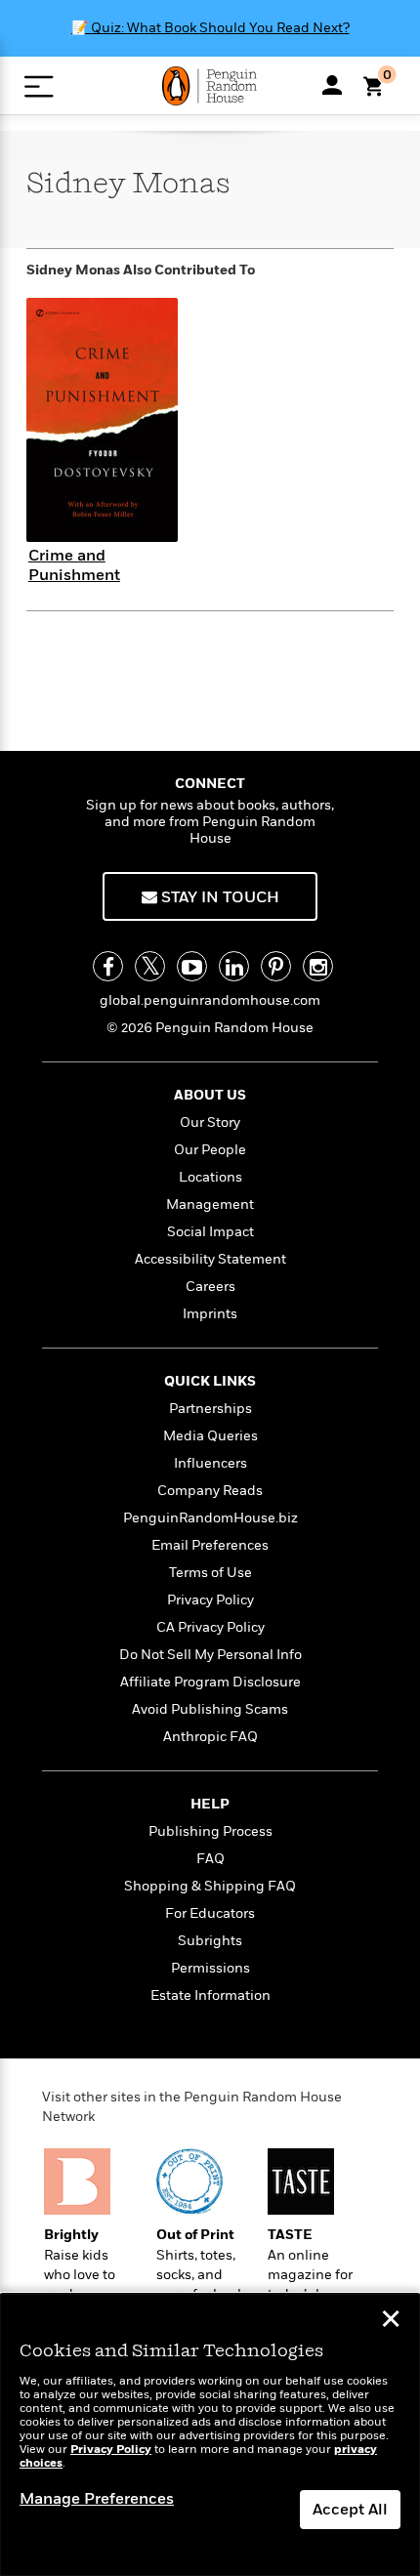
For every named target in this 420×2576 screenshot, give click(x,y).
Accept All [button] (350, 2510)
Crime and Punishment (74, 565)
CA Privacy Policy (210, 1627)
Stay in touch (218, 897)
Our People (210, 1150)
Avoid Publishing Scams (210, 1709)
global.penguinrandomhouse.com (210, 1000)
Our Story (210, 1122)
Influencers (210, 1463)
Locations (210, 1177)
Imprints (210, 1314)
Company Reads (210, 1491)
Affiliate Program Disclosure (210, 1682)
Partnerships (210, 1409)
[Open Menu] (39, 86)
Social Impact (210, 1232)
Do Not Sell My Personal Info (210, 1655)
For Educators (210, 1913)
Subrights (210, 1941)
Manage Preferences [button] (97, 2499)
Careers (210, 1287)
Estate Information (210, 1995)
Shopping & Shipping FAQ (210, 1886)
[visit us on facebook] (108, 966)
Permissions (210, 1968)
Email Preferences (210, 1545)
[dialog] (210, 2435)
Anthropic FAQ (210, 1737)
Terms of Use (210, 1573)
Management (210, 1205)
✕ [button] (391, 2321)
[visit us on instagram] (318, 966)
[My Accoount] (332, 85)
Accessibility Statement (210, 1259)
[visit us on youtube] (192, 966)
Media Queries (210, 1436)
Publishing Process (210, 1831)
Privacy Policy (210, 1600)
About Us (210, 1095)
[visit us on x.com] (150, 966)
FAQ (210, 1859)
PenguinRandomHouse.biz (210, 1518)
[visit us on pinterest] (276, 966)
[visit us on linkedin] (234, 966)
